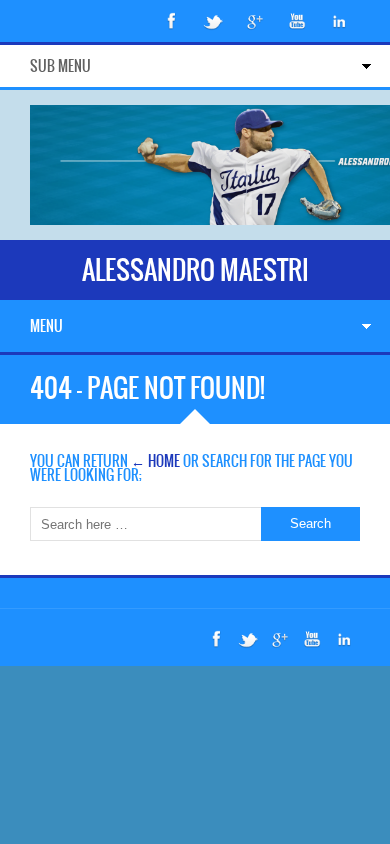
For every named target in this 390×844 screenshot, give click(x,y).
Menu (46, 326)
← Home (155, 461)
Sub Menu (60, 66)
